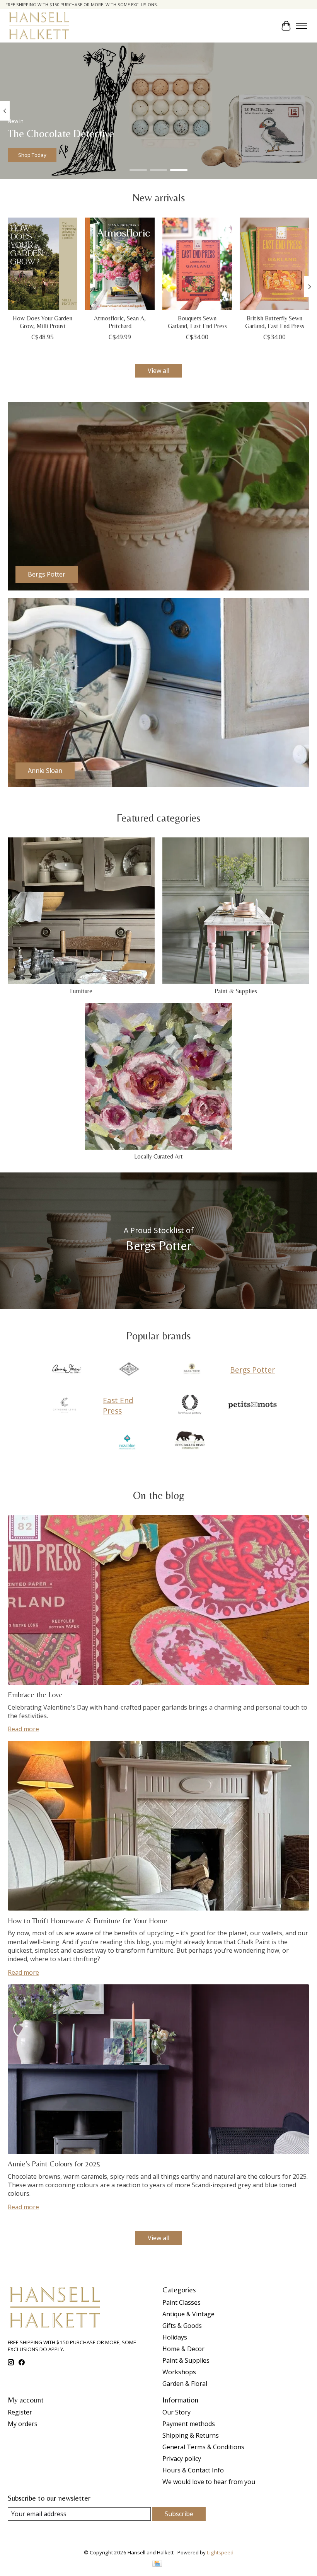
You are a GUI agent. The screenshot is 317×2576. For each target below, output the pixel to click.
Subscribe (179, 2514)
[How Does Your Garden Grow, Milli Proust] (43, 264)
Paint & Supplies (236, 991)
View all (158, 371)
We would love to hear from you (209, 2482)
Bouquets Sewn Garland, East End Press (197, 322)
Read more (23, 1729)
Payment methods (189, 2424)
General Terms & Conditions (203, 2447)
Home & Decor (183, 2349)
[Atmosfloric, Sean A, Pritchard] (120, 264)
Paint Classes (182, 2302)
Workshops (179, 2372)
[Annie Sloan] (66, 1370)
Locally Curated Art (158, 1156)
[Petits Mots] (252, 1405)
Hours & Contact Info (193, 2470)
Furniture (81, 991)
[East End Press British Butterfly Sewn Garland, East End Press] (274, 264)
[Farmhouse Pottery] (190, 1405)
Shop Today (32, 155)
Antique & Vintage (188, 2314)
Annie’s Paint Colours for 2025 (54, 2164)
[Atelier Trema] (129, 1370)
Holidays (175, 2337)
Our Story (176, 2412)
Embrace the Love (35, 1695)
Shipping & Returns (191, 2435)
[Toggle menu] (302, 26)
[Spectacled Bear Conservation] (190, 1441)
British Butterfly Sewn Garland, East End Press (275, 322)
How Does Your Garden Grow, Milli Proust (43, 322)
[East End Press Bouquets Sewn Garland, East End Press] (197, 264)
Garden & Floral (185, 2384)
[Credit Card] (157, 2564)
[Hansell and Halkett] (39, 26)
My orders (23, 2424)
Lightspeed (220, 2552)
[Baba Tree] (192, 1370)
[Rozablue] (127, 1441)
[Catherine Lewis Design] (65, 1405)
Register (20, 2412)
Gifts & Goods (182, 2326)
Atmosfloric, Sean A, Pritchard (120, 322)
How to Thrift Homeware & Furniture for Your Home (88, 1921)
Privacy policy (182, 2459)
